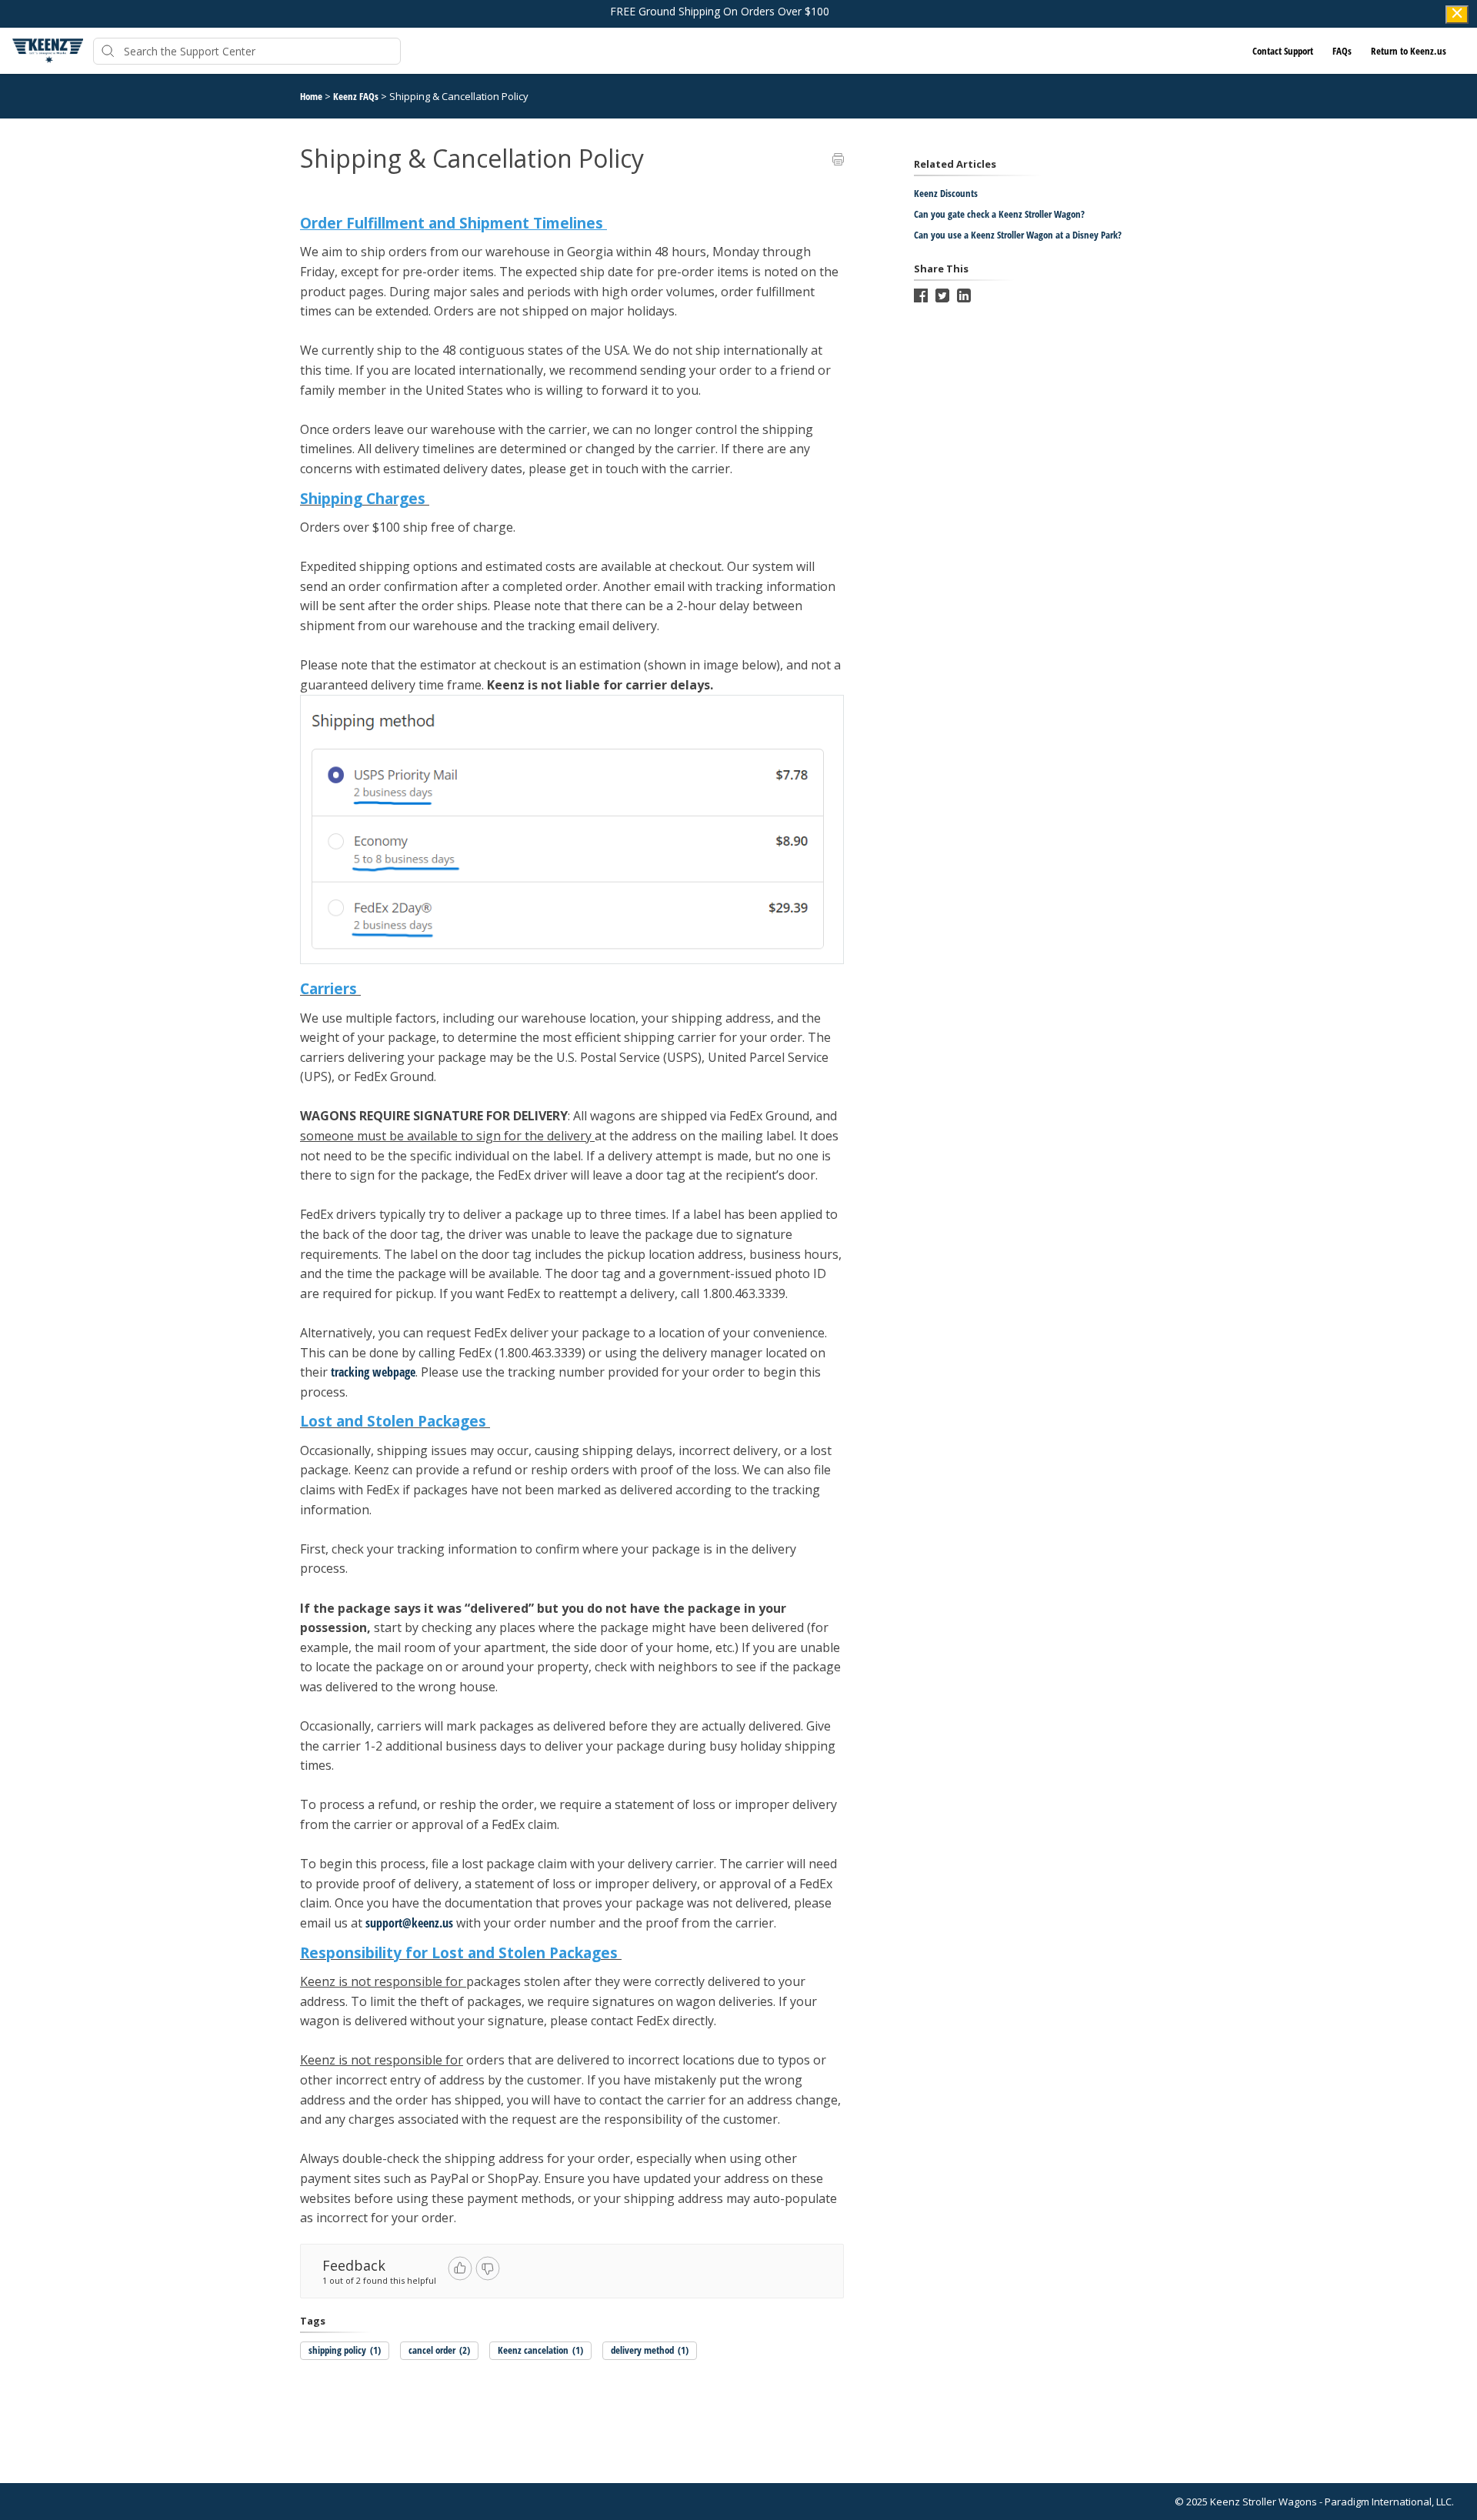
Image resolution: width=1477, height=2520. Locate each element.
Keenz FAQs (357, 96)
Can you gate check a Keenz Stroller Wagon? (999, 214)
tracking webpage (373, 1372)
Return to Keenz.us (1409, 51)
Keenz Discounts (946, 193)
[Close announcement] (1457, 15)
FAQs (1342, 51)
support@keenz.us (409, 1923)
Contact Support (1283, 51)
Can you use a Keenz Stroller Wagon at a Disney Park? (1018, 235)
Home (311, 96)
